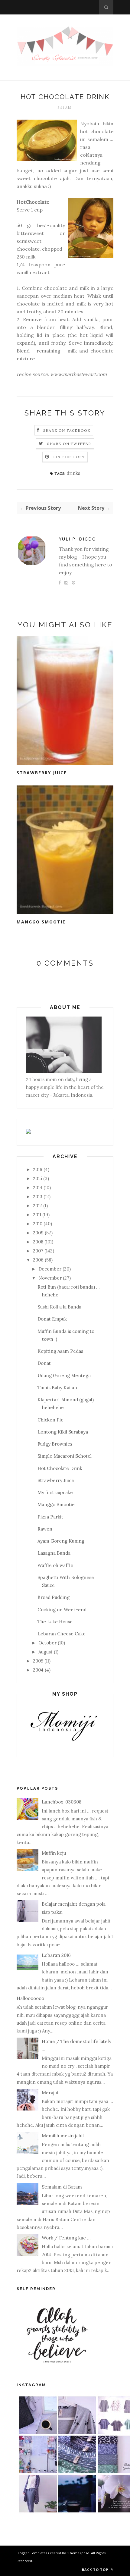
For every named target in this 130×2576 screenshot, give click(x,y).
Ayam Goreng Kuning (61, 1541)
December (50, 1269)
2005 (38, 1661)
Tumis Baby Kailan (57, 1388)
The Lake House (55, 1622)
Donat (44, 1363)
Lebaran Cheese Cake (62, 1634)
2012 (37, 1206)
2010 (38, 1224)
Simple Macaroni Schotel (65, 1456)
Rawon (45, 1529)
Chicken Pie (50, 1420)
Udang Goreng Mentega (64, 1376)
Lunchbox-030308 (62, 1802)
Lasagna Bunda (54, 1553)
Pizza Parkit (50, 1517)
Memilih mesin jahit (63, 2136)
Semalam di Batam (62, 2187)
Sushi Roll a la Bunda (59, 1307)
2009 (38, 1233)
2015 (37, 1178)
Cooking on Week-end (62, 1610)
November (50, 1278)
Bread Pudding (54, 1597)
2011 (37, 1215)
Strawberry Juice (42, 773)
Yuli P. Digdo (78, 539)
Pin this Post (69, 457)
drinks (73, 473)
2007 (38, 1251)
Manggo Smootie (41, 922)
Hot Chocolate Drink (60, 1468)
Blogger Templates (32, 2553)
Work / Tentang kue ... (66, 2238)
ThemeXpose (78, 2553)
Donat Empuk (52, 1319)
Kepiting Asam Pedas (60, 1351)
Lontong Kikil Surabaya (63, 1432)
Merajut (50, 2093)
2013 (38, 1197)
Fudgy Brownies (55, 1444)
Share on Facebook (67, 430)
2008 (38, 1242)
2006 (38, 1260)
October (47, 1643)
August (45, 1652)
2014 (38, 1188)
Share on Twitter (69, 444)
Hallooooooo (30, 1998)
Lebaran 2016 (56, 1955)
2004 (38, 1670)
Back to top (96, 2570)
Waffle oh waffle (55, 1565)
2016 (38, 1169)
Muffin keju (54, 1853)
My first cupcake (55, 1492)
